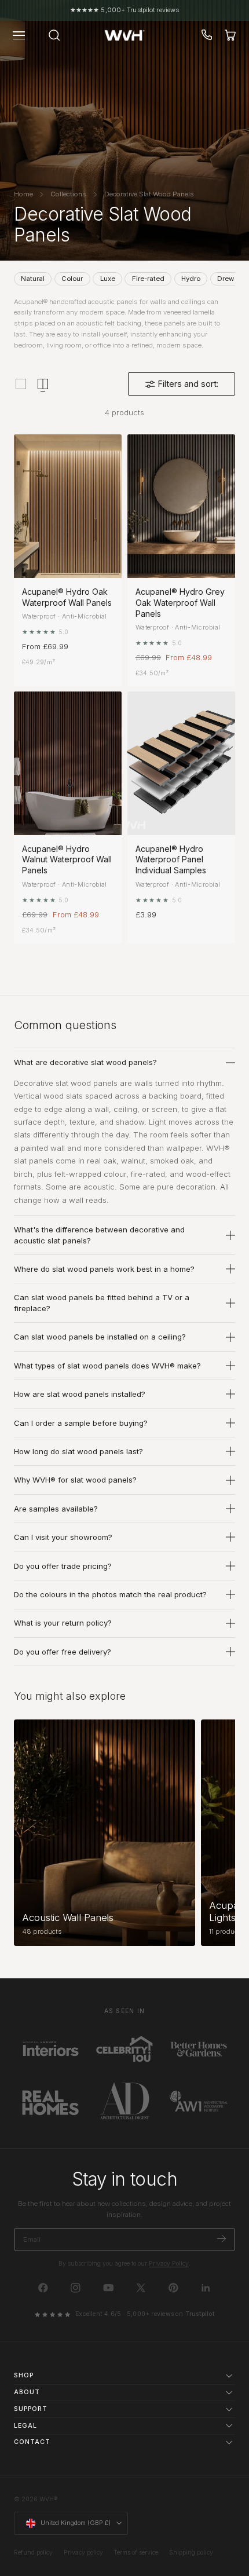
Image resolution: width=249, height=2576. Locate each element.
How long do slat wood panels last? (78, 1451)
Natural (33, 279)
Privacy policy (83, 2553)
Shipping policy (191, 2553)
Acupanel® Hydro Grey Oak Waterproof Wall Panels (180, 603)
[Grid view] (21, 384)
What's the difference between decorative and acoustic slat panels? (99, 1235)
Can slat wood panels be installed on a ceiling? (100, 1337)
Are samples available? (56, 1509)
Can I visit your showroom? (63, 1537)
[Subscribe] (221, 2239)
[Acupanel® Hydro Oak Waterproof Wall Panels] (68, 506)
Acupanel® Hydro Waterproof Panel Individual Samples (171, 860)
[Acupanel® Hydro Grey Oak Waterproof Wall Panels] (181, 506)
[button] (19, 35)
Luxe (108, 279)
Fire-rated (148, 279)
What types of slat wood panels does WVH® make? (107, 1366)
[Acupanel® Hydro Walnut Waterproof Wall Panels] (68, 763)
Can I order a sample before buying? (81, 1423)
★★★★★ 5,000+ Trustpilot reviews (124, 10)
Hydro (191, 279)
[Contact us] (207, 35)
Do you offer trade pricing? (63, 1566)
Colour (72, 279)
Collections (68, 194)
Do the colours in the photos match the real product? (110, 1594)
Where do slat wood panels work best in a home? (104, 1269)
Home (23, 194)
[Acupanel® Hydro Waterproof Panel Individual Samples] (181, 763)
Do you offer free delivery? (63, 1652)
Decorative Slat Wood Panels (149, 194)
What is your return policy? (63, 1623)
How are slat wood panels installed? (80, 1394)
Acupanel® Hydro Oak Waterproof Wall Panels (67, 597)
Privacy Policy (169, 2264)
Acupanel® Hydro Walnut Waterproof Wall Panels (67, 860)
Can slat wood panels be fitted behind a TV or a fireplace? (102, 1302)
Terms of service (136, 2553)
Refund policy (33, 2553)
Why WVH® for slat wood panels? (75, 1480)
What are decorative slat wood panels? (85, 1062)
